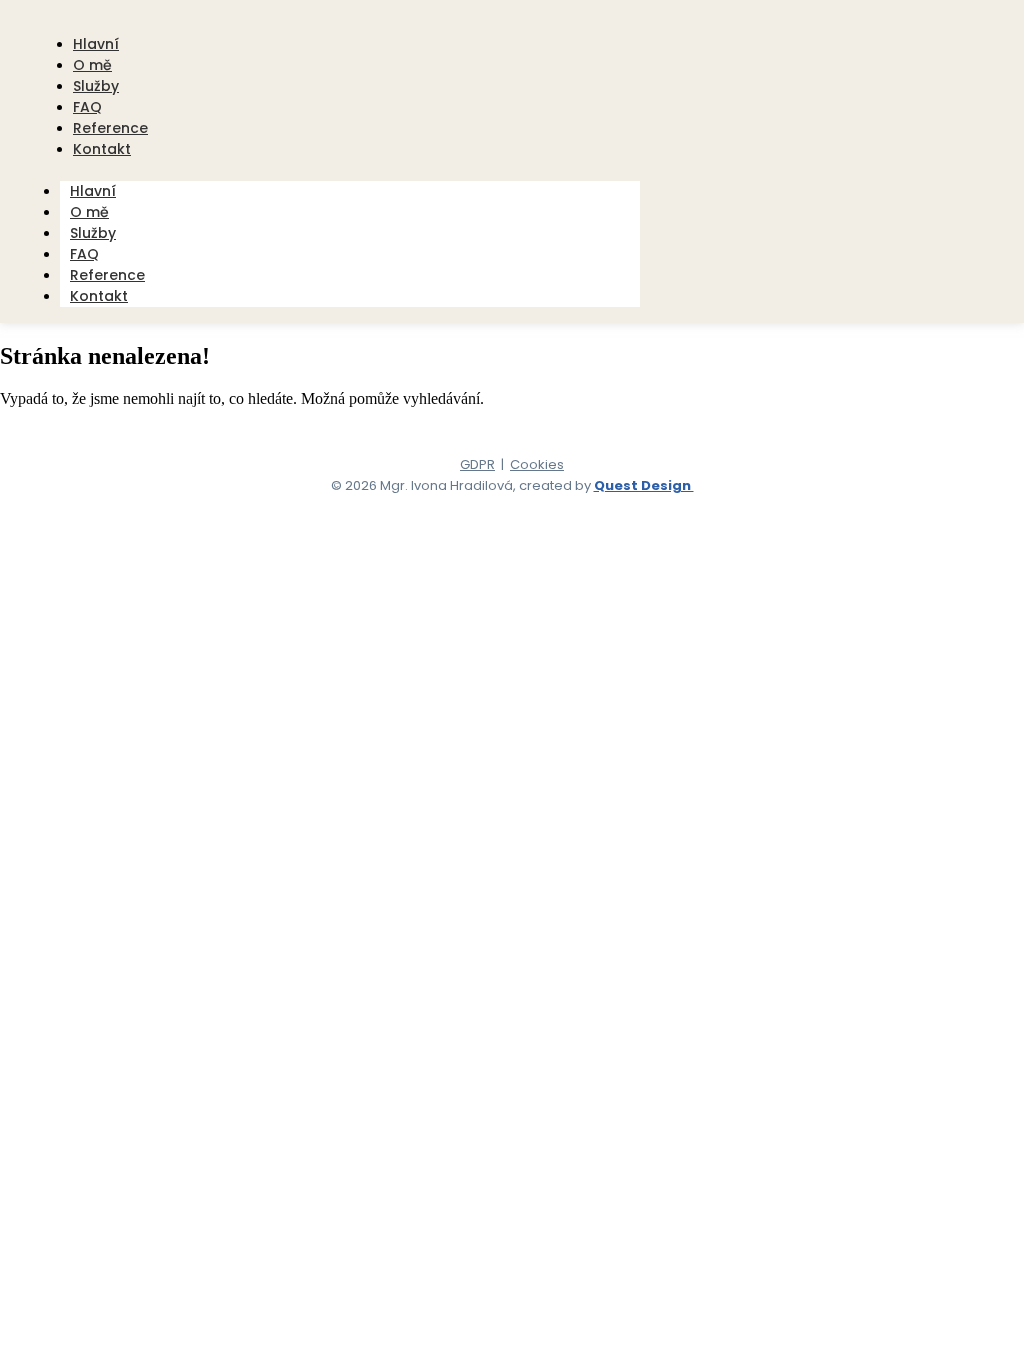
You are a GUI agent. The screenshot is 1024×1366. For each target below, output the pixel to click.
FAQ (84, 254)
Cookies (537, 464)
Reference (107, 275)
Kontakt (102, 149)
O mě (89, 212)
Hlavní (93, 191)
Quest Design (644, 485)
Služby (93, 233)
